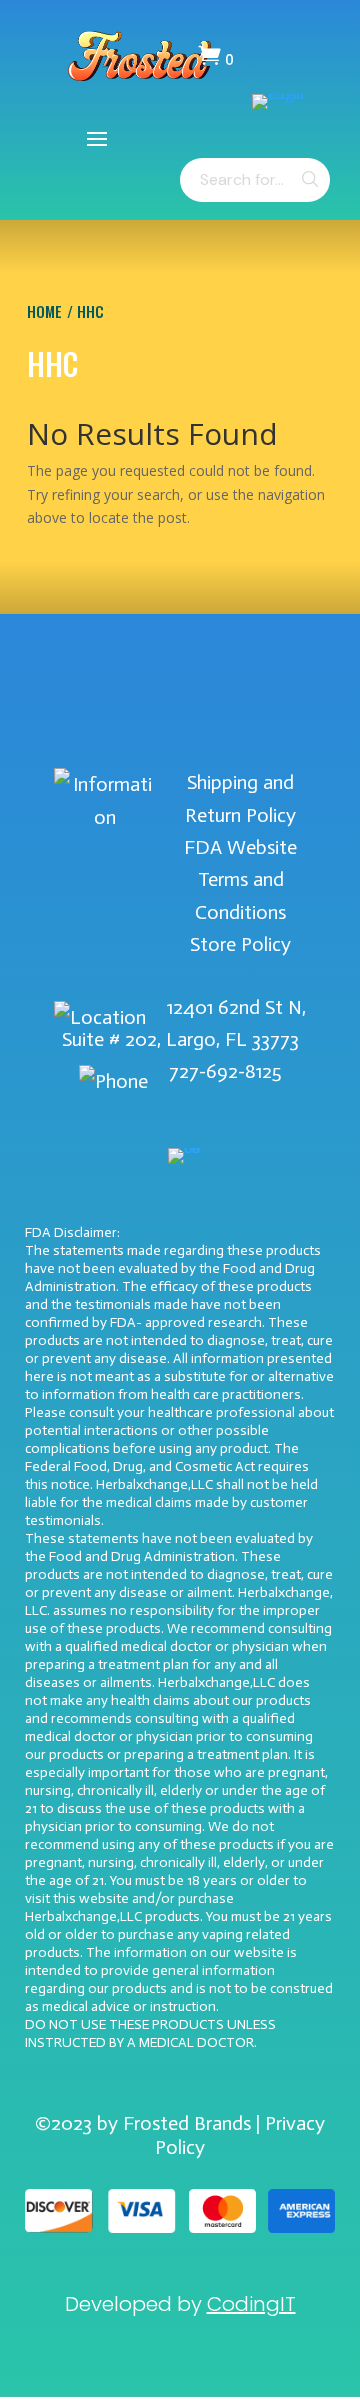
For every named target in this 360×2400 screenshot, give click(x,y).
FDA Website (240, 847)
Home (45, 311)
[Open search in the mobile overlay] (255, 180)
